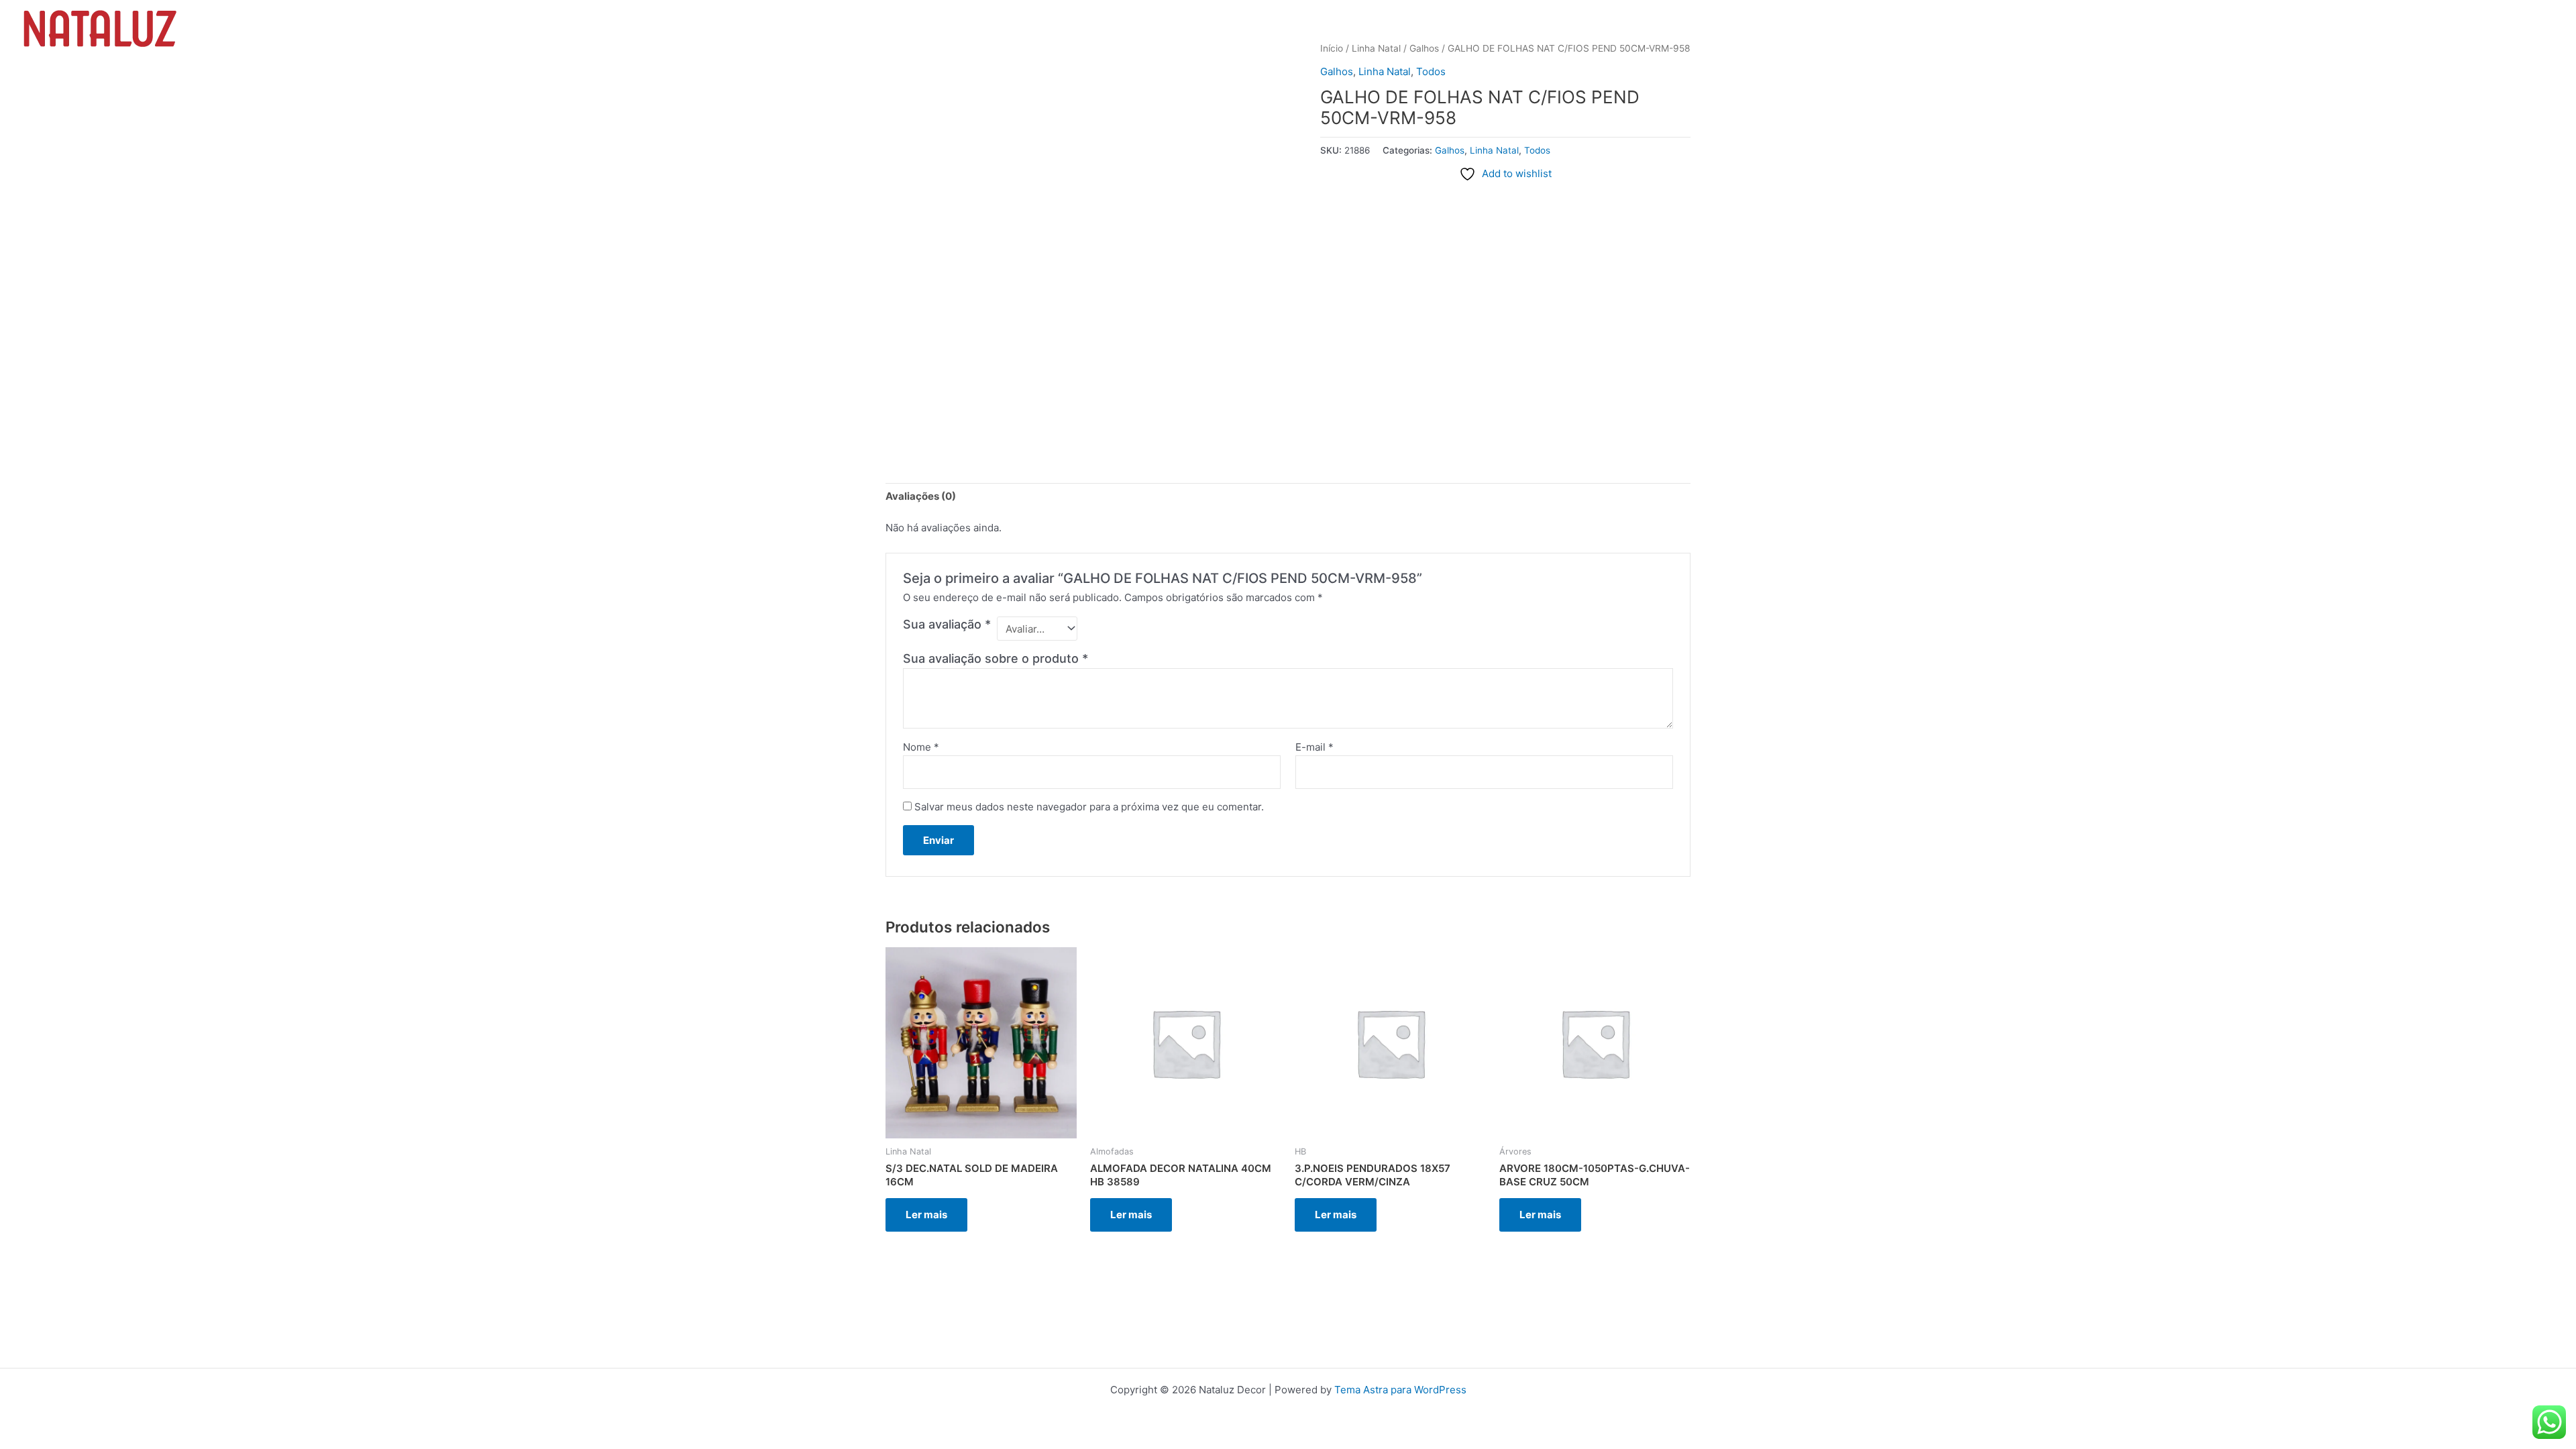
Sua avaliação (947, 624)
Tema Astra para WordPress (1400, 1390)
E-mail (1314, 747)
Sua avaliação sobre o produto (996, 658)
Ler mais (926, 1215)
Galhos (1337, 71)
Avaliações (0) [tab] (921, 496)
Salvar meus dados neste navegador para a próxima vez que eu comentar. (1089, 807)
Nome (921, 747)
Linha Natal (1385, 71)
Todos (1431, 71)
